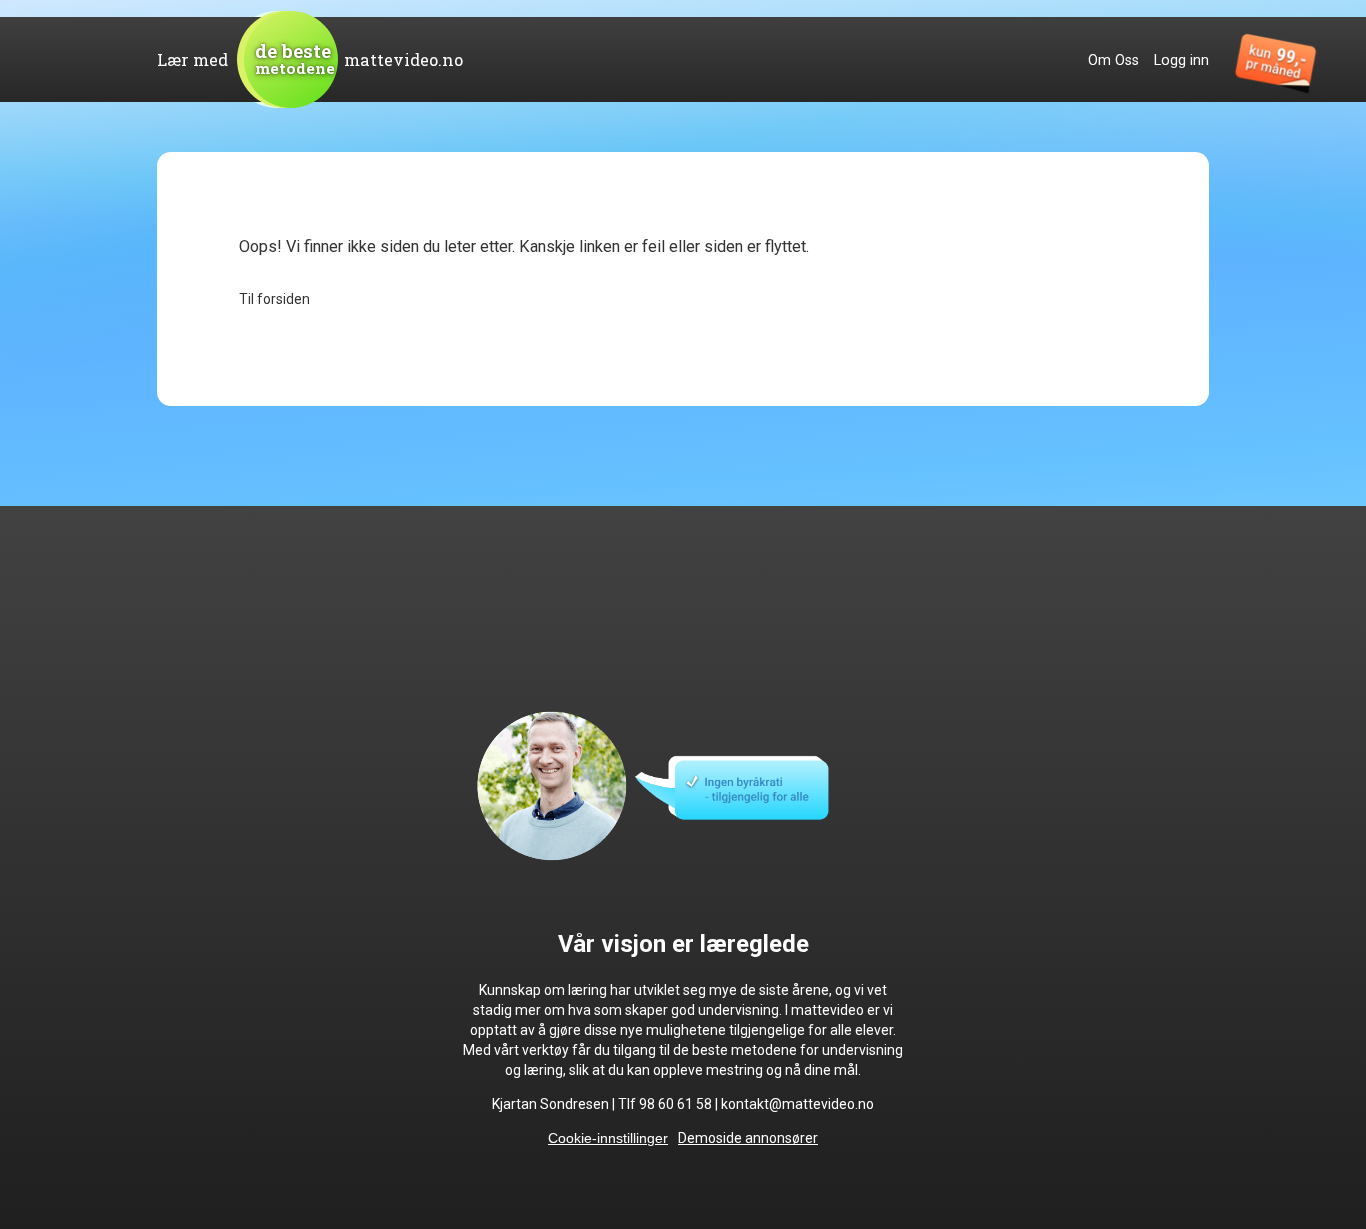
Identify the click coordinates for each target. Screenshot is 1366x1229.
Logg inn (1181, 60)
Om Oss (1113, 60)
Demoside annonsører (748, 1138)
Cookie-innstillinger (608, 1138)
